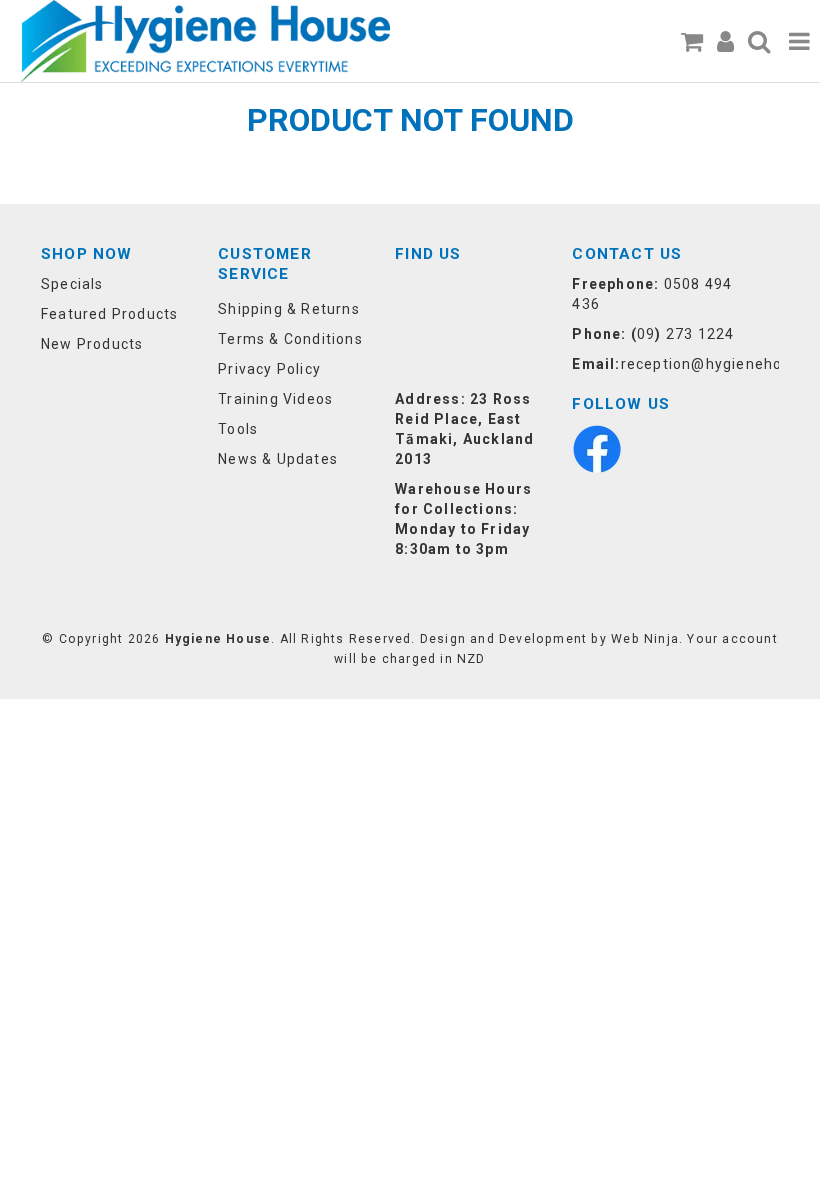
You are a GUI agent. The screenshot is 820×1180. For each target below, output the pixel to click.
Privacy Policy (269, 369)
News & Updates (278, 459)
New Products (92, 344)
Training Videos (275, 399)
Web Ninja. (647, 639)
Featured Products (109, 314)
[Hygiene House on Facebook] (597, 448)
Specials (72, 284)
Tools (238, 429)
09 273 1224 (685, 334)
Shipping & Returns (289, 309)
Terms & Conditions (290, 339)
